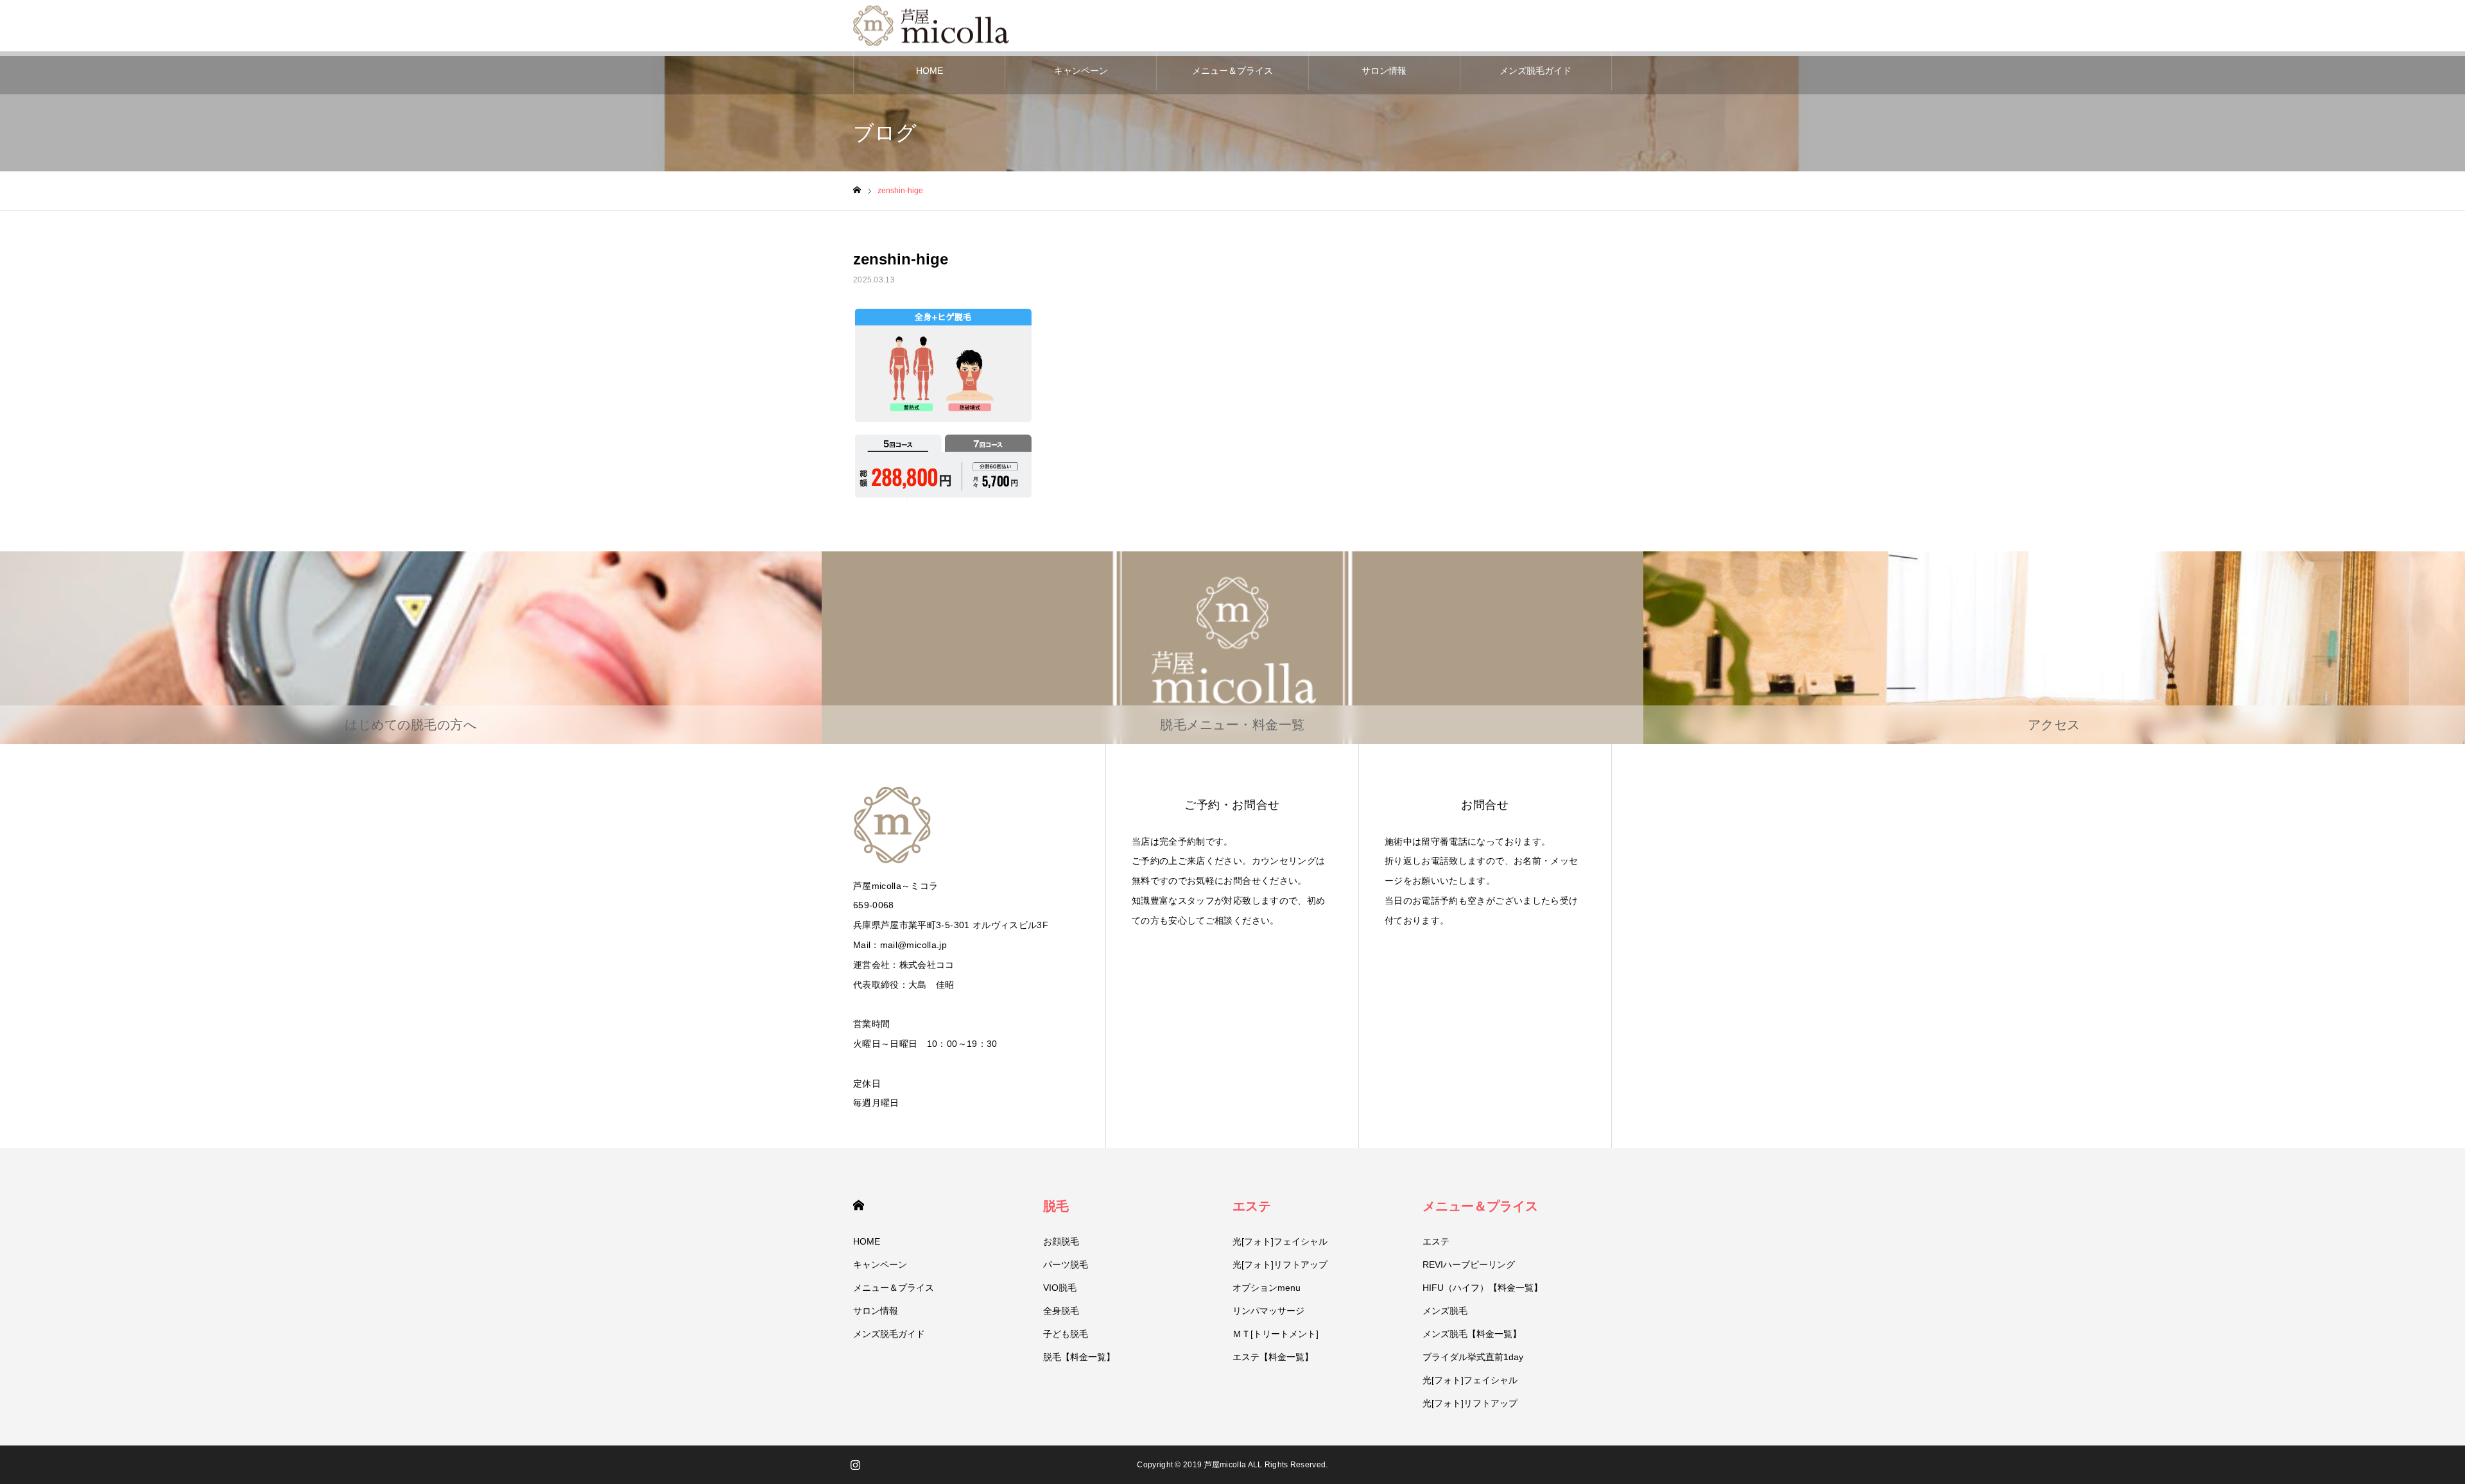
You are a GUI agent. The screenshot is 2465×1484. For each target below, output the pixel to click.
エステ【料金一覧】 (1273, 1357)
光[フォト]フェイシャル (1280, 1241)
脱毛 (1056, 1206)
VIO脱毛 (1060, 1288)
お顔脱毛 (1061, 1241)
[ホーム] (857, 190)
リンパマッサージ (1268, 1311)
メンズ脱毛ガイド (1535, 71)
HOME (930, 71)
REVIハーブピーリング (1469, 1264)
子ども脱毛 (1066, 1334)
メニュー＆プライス (1232, 71)
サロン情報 (1384, 71)
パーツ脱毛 (1066, 1264)
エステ (1252, 1206)
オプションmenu (1267, 1288)
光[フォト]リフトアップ (1280, 1264)
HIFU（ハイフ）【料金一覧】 (1483, 1288)
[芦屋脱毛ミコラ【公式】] (933, 26)
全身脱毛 (1061, 1311)
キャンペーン (1081, 71)
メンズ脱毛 (1445, 1311)
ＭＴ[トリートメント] (1276, 1334)
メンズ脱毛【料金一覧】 (1472, 1334)
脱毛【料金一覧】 (1079, 1357)
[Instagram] (855, 1465)
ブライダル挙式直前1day (1473, 1357)
